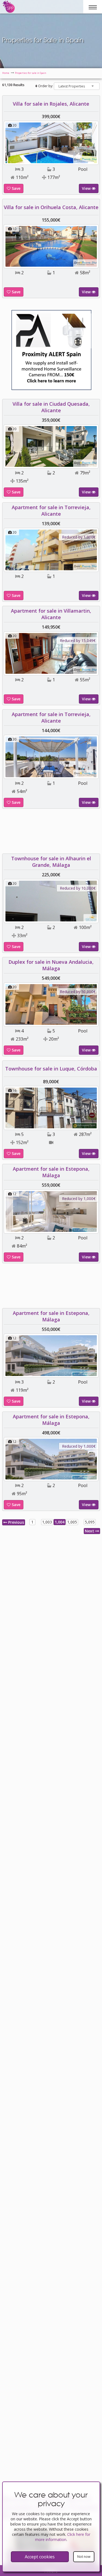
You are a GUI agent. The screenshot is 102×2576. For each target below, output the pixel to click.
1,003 (47, 1522)
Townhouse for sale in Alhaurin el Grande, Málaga (51, 862)
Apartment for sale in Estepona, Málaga (51, 1172)
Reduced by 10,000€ (78, 888)
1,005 (72, 1522)
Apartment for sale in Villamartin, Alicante (51, 614)
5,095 (90, 1522)
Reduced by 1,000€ (79, 537)
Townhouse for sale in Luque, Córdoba (51, 1069)
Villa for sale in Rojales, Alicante (51, 104)
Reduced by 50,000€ (78, 992)
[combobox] (77, 86)
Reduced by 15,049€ (78, 640)
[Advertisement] (51, 833)
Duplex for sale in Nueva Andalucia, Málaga (51, 965)
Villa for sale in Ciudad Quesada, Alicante (51, 407)
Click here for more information (63, 2537)
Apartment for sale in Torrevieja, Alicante (51, 511)
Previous (16, 1522)
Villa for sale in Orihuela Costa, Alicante (51, 207)
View (87, 188)
